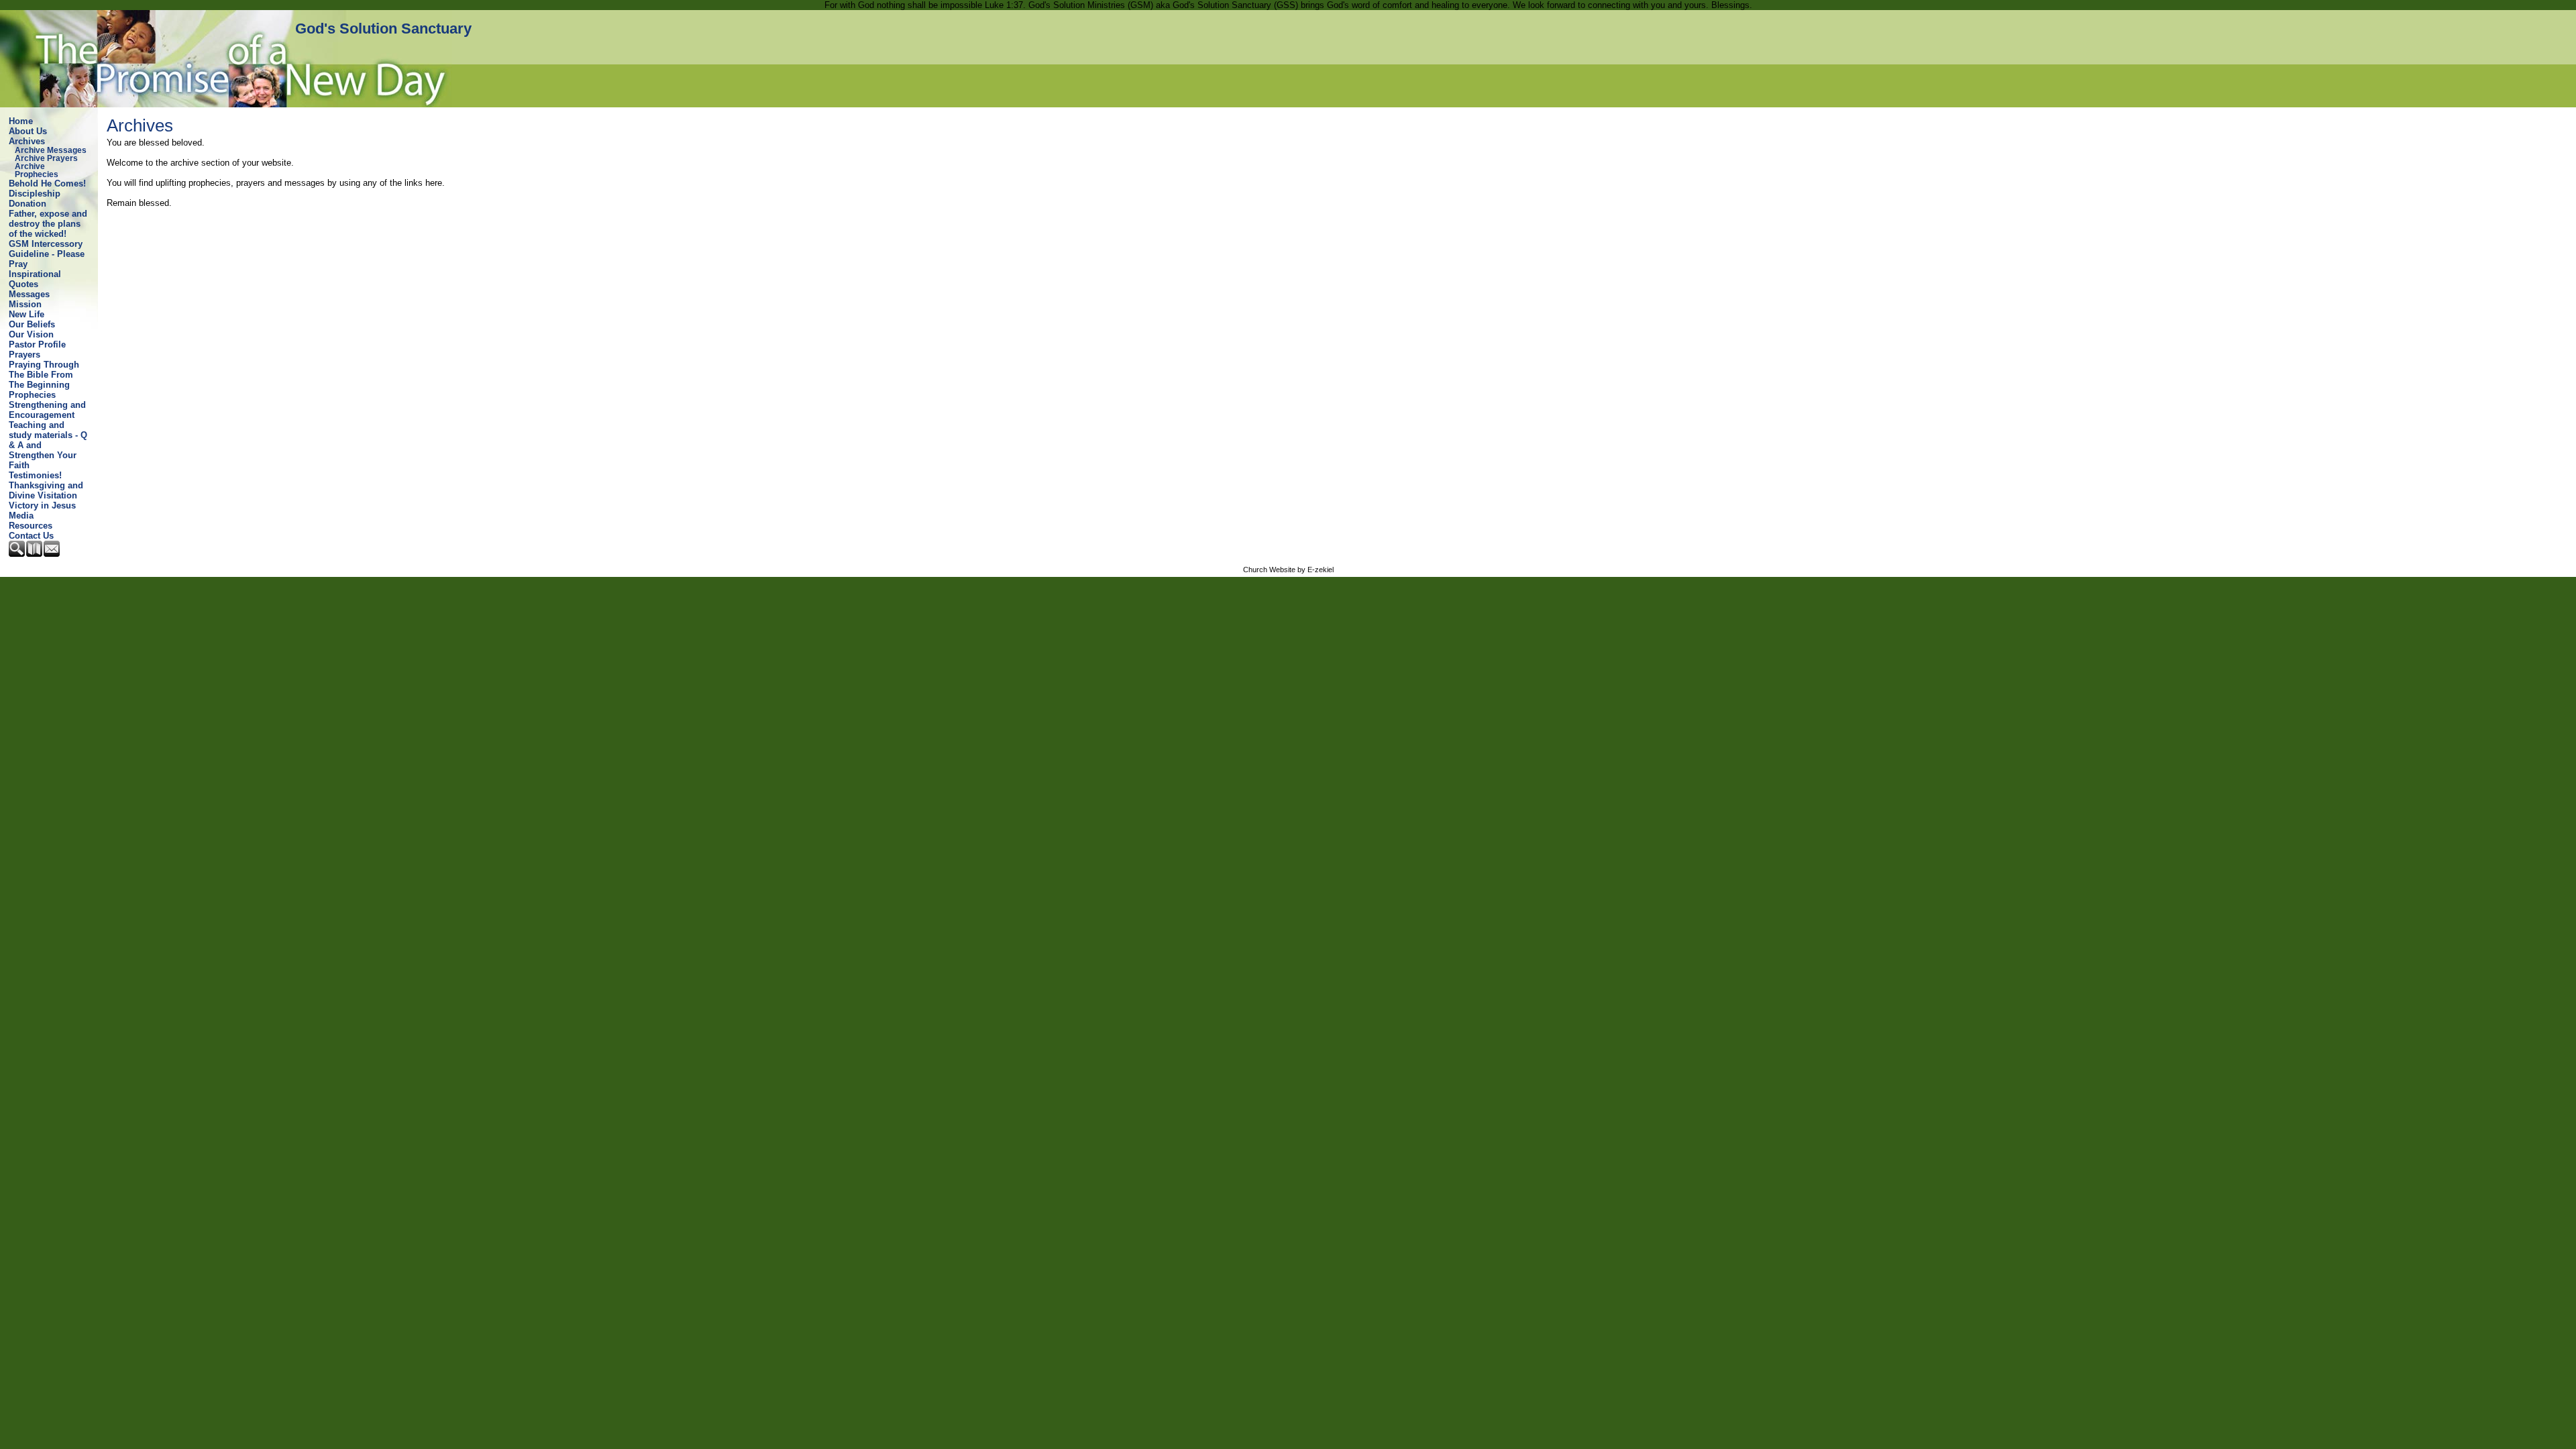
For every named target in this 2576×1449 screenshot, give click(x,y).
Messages (29, 294)
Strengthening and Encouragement (47, 410)
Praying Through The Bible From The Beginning (44, 375)
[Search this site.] (17, 554)
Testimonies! (35, 475)
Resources (31, 526)
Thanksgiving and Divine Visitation (46, 490)
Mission (25, 304)
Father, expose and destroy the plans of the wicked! (48, 224)
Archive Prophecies (37, 170)
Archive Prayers (46, 158)
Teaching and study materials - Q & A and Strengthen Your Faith (48, 445)
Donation (28, 204)
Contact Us (31, 536)
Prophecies (32, 395)
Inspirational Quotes (35, 279)
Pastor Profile (37, 344)
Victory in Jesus (42, 505)
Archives (27, 141)
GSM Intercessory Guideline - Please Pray (47, 254)
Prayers (24, 355)
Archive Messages (51, 150)
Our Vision (31, 334)
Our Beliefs (32, 324)
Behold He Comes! (47, 183)
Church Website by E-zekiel (1288, 570)
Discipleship (35, 194)
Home (21, 121)
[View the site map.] (35, 554)
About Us (28, 131)
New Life (26, 314)
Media (21, 516)
